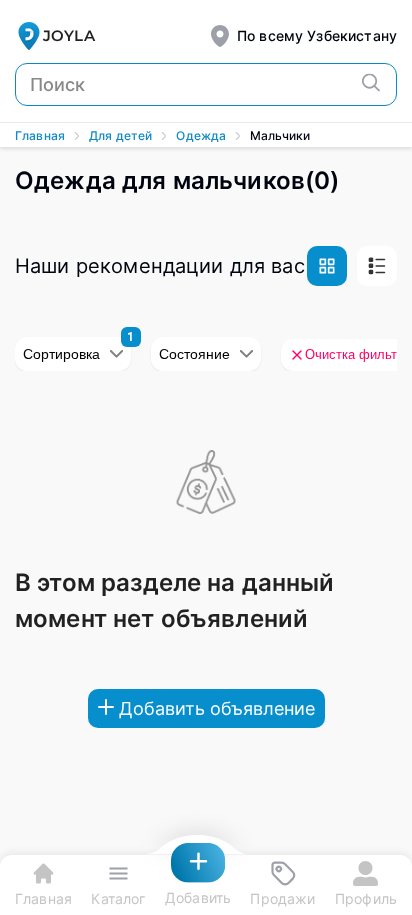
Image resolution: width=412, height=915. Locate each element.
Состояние (194, 354)
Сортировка (61, 354)
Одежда (201, 135)
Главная (40, 135)
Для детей (120, 135)
